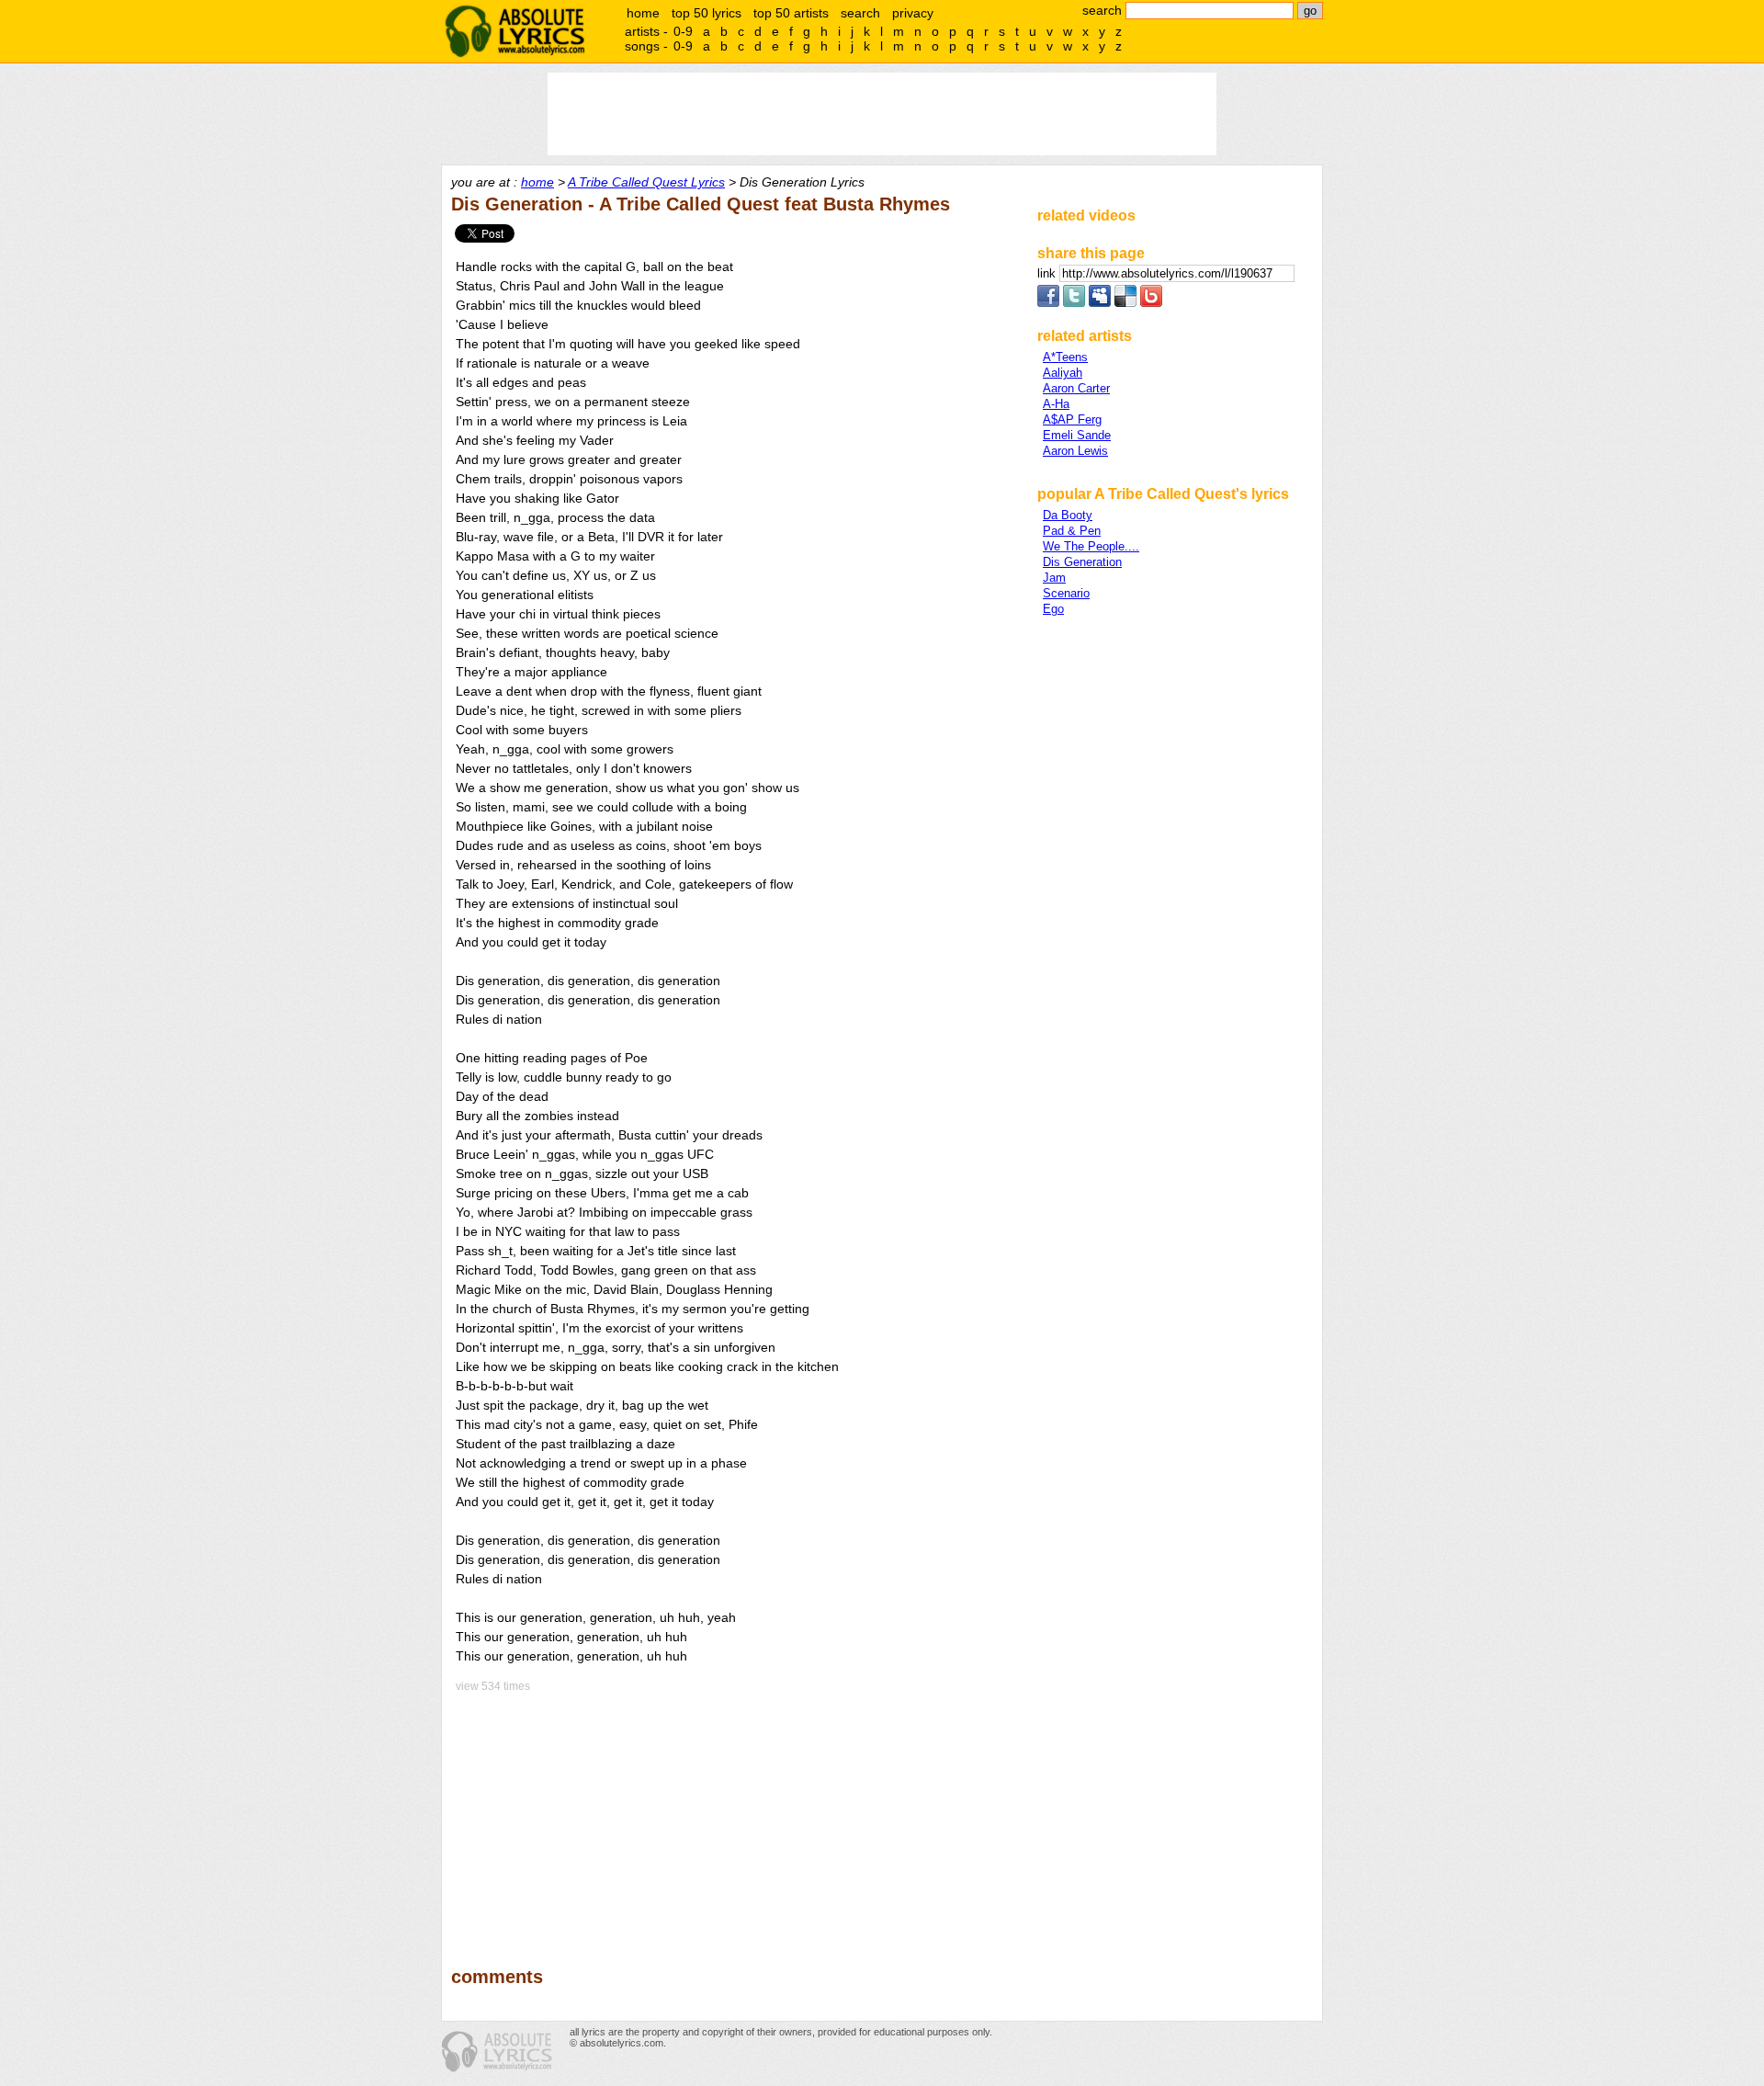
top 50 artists (791, 13)
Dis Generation (1082, 562)
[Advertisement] (736, 1817)
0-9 (683, 31)
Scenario (1066, 593)
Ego (1053, 609)
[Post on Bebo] (1151, 303)
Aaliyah (1063, 373)
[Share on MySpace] (1100, 303)
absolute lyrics (514, 31)
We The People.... (1091, 546)
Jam (1054, 578)
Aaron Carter (1076, 388)
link (1048, 273)
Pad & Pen (1072, 531)
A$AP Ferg (1072, 419)
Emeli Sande (1077, 435)
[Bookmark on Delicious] (1125, 303)
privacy (913, 13)
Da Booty (1068, 515)
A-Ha (1056, 404)
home (643, 13)
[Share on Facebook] (1048, 303)
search (860, 13)
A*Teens (1065, 357)
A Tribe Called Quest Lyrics (646, 182)
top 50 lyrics (707, 13)
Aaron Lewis (1075, 451)
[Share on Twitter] (1074, 303)
